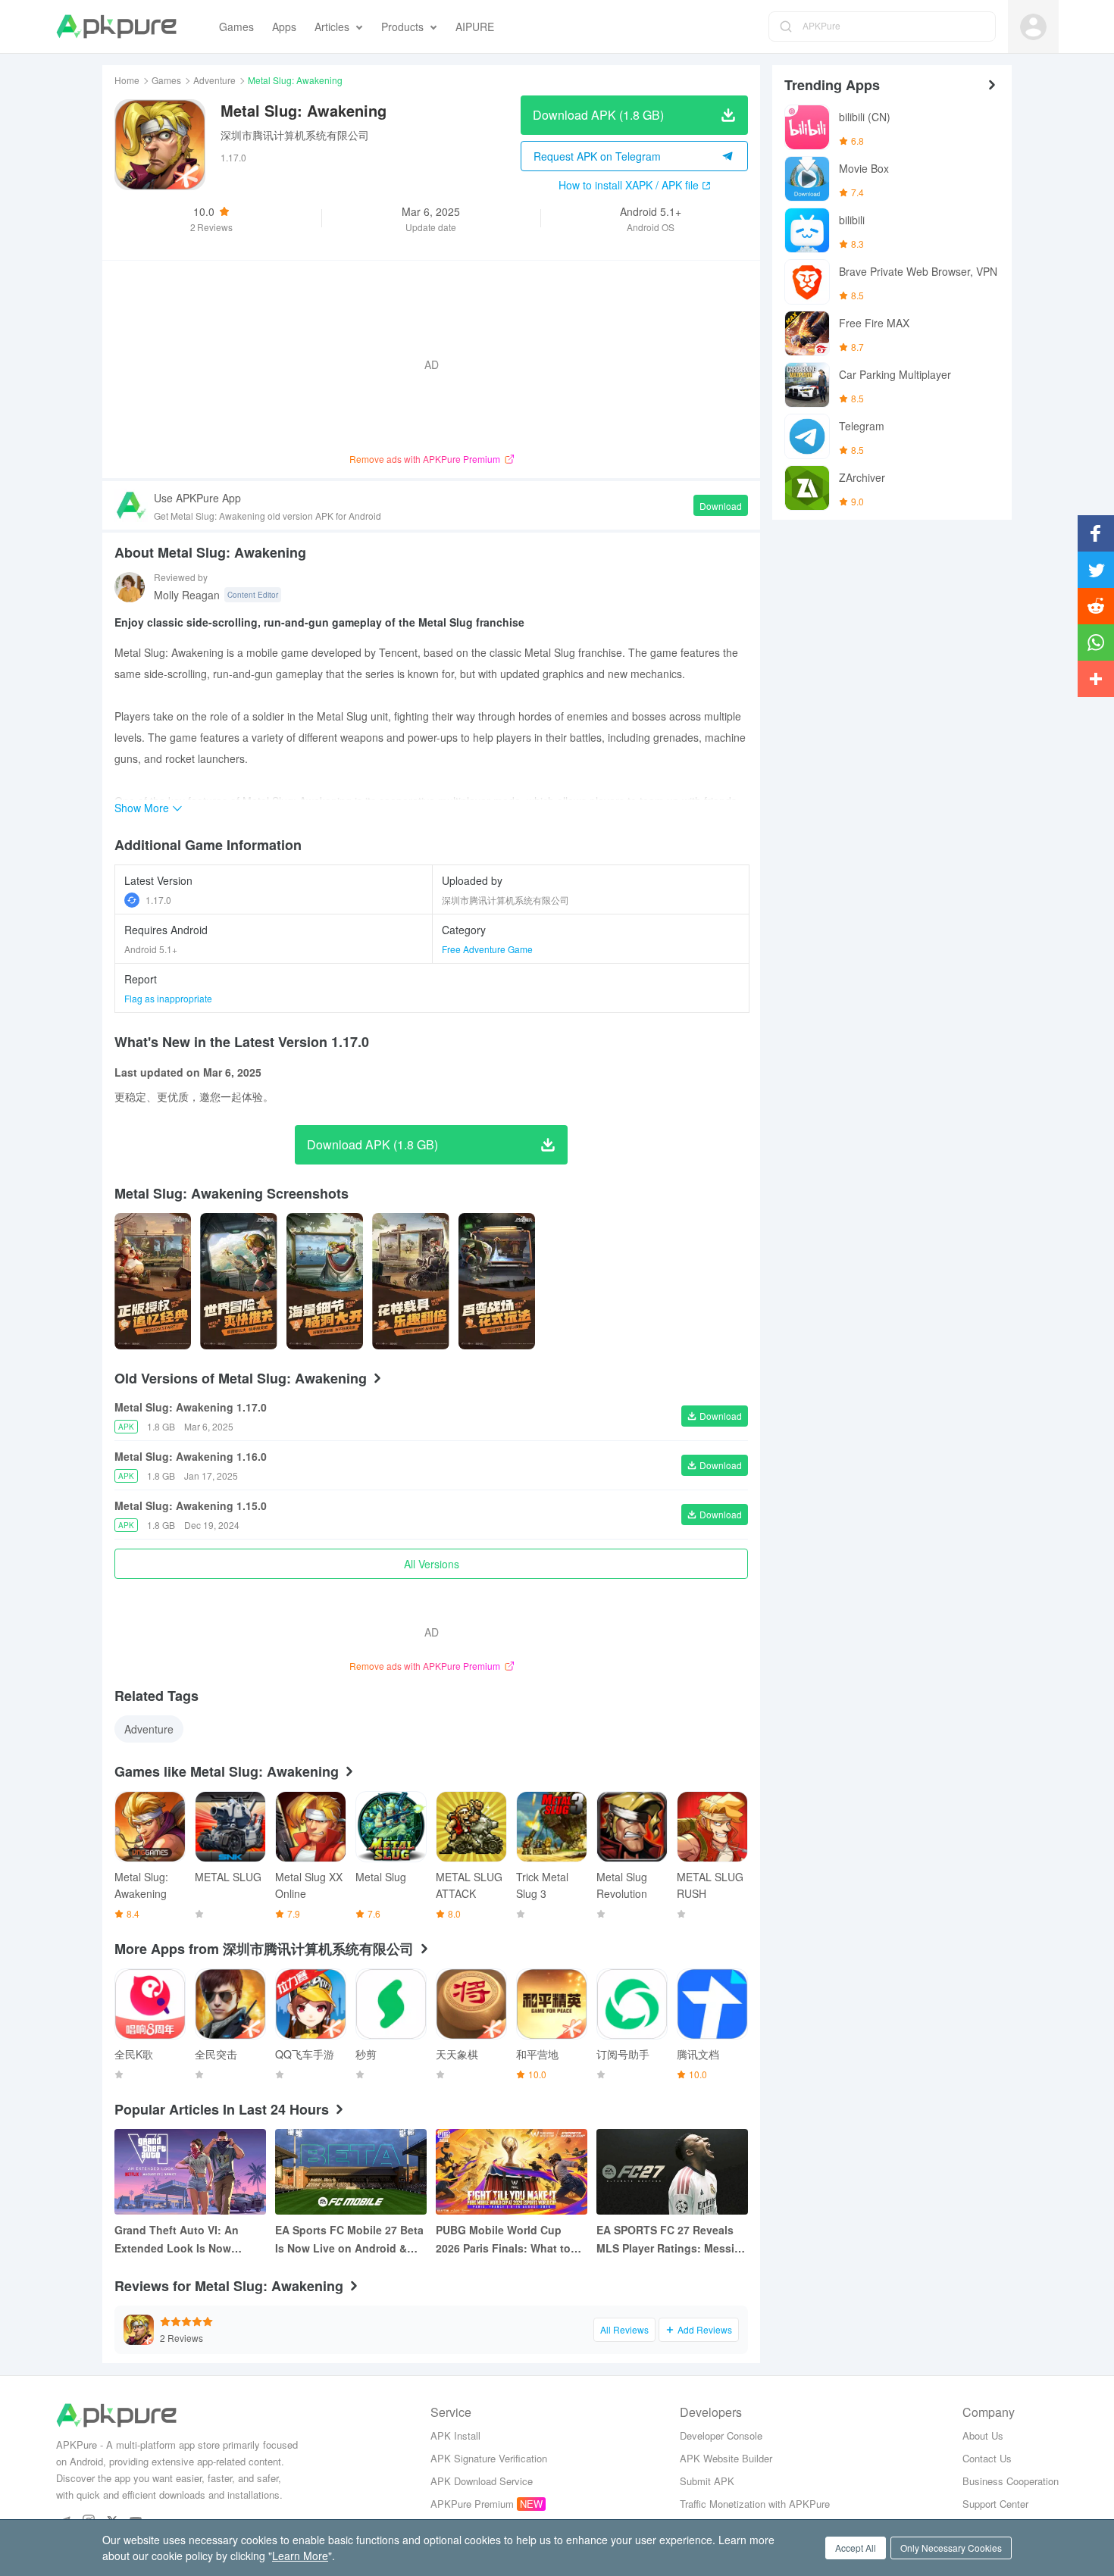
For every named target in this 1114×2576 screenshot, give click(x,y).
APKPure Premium (472, 2504)
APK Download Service (482, 2481)
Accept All (856, 2548)
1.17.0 (158, 900)
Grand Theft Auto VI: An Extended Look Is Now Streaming (177, 2240)
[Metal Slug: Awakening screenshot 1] (238, 1281)
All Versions (432, 1564)
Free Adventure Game (487, 949)
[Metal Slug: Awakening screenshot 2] (325, 1281)
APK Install (455, 2435)
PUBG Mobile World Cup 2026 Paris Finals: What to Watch (503, 2240)
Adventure (214, 80)
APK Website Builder (726, 2458)
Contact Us (987, 2458)
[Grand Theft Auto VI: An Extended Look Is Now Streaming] (190, 2172)
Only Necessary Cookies (951, 2548)
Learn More (300, 2556)
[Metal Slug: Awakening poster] (153, 1281)
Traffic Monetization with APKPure (755, 2504)
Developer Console (721, 2435)
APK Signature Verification (489, 2458)
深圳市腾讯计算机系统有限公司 (295, 135)
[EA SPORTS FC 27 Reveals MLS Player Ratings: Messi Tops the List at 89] (672, 2172)
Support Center (995, 2504)
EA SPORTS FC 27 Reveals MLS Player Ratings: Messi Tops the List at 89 (665, 2240)
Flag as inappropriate (168, 998)
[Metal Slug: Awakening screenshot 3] (410, 1281)
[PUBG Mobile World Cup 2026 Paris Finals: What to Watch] (512, 2172)
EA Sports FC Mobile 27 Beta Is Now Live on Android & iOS (349, 2240)
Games (166, 80)
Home (127, 80)
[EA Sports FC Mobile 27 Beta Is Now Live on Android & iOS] (351, 2172)
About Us (983, 2435)
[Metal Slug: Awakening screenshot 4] (497, 1281)
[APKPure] (116, 27)
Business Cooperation (1011, 2481)
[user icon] (1033, 27)
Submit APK (707, 2481)
